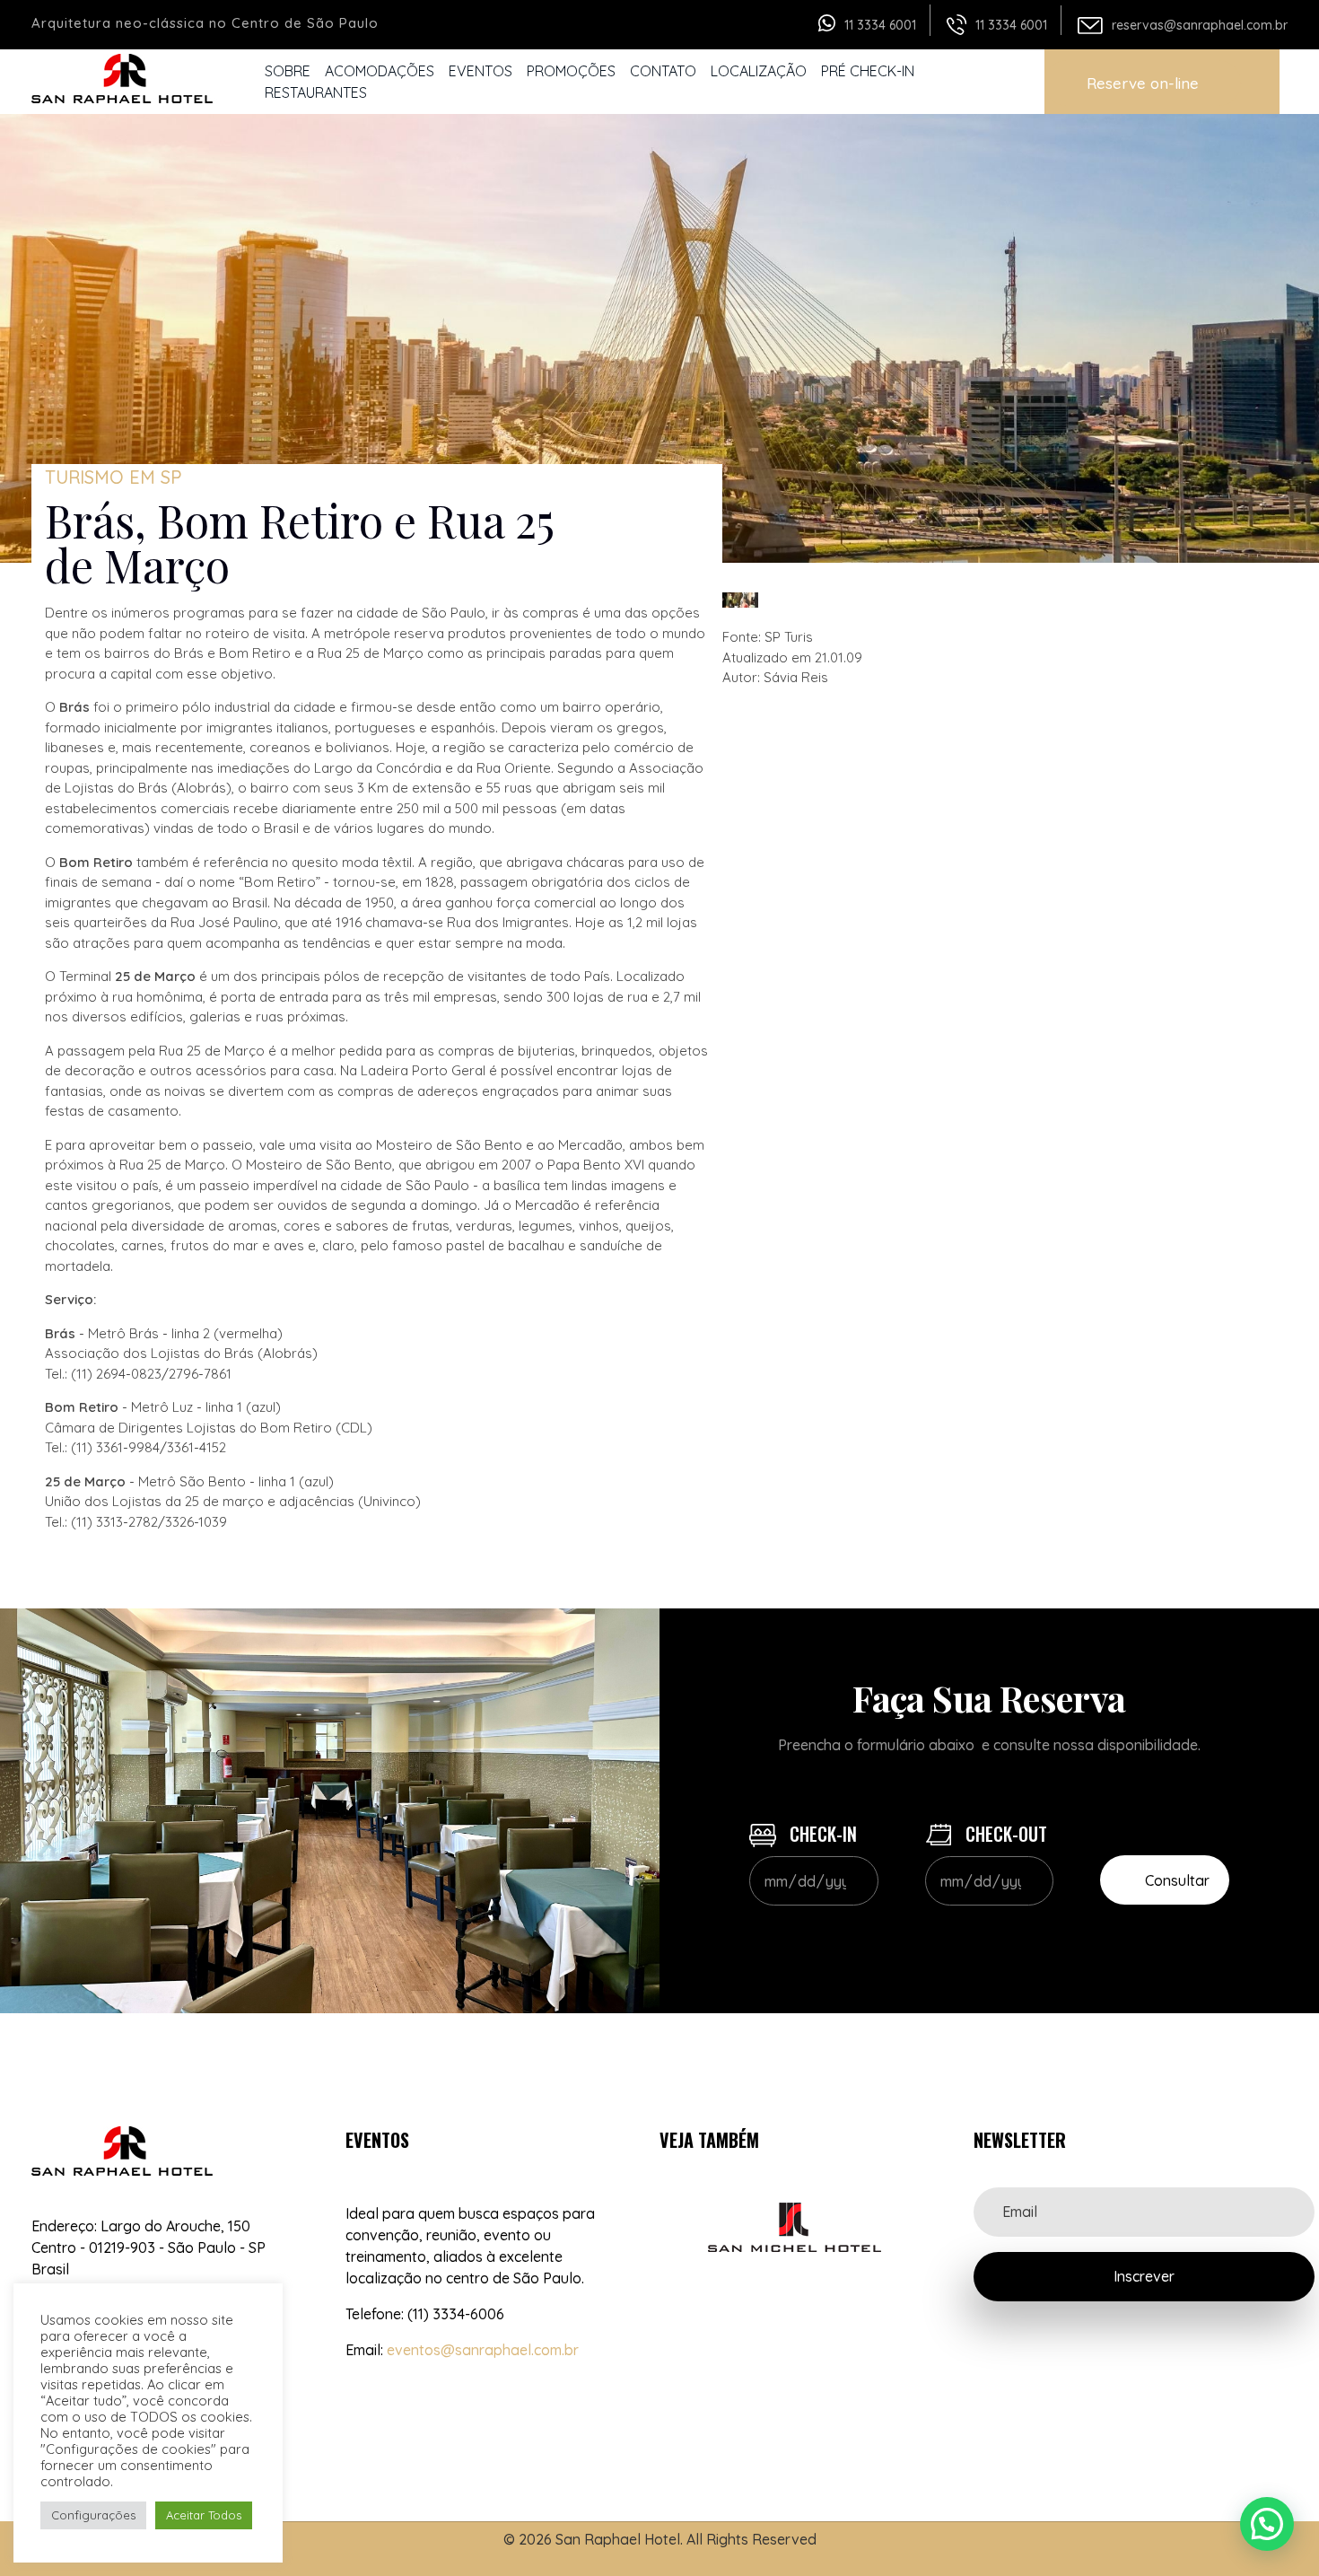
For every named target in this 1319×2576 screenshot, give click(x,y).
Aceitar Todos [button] (204, 2515)
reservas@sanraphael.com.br (1200, 25)
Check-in (821, 1834)
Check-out (1004, 1834)
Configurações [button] (93, 2515)
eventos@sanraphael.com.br (483, 2350)
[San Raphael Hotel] (126, 79)
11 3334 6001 (880, 25)
